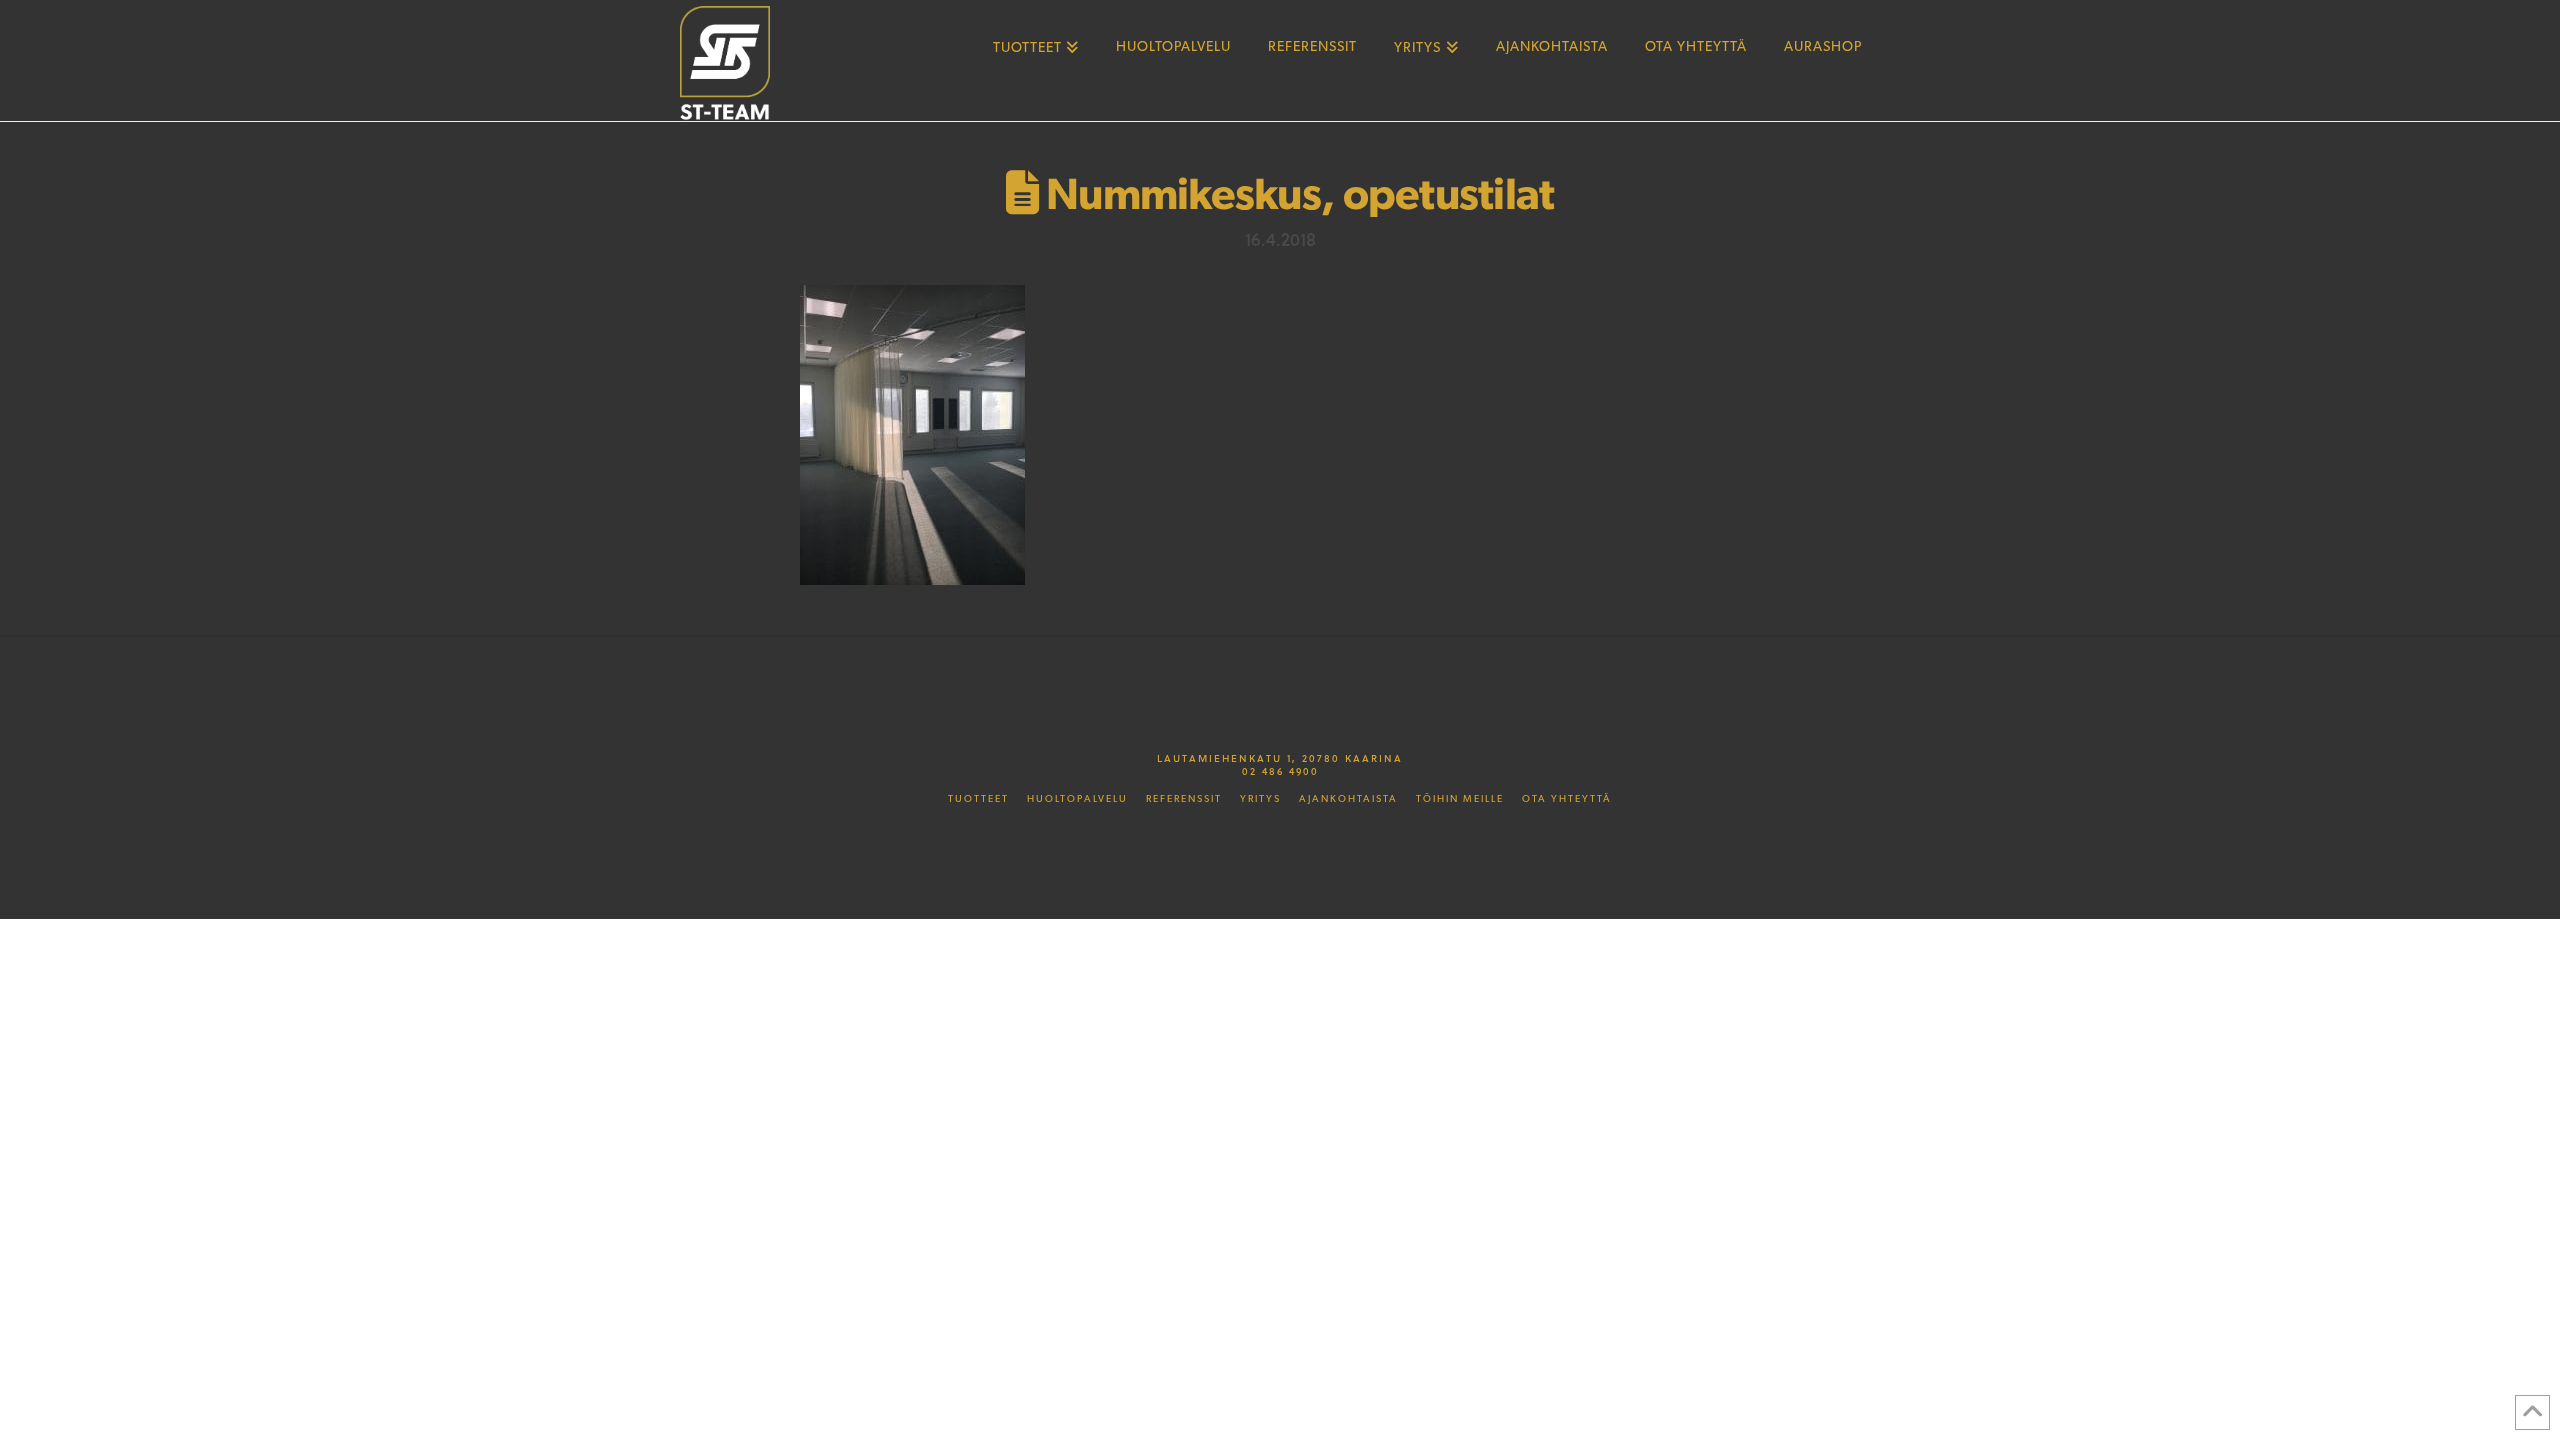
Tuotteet (978, 799)
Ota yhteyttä (1567, 799)
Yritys (1260, 799)
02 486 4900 (1280, 771)
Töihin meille (1460, 799)
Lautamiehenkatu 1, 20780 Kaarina (1280, 758)
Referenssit (1184, 799)
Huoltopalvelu (1077, 799)
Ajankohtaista (1348, 799)
